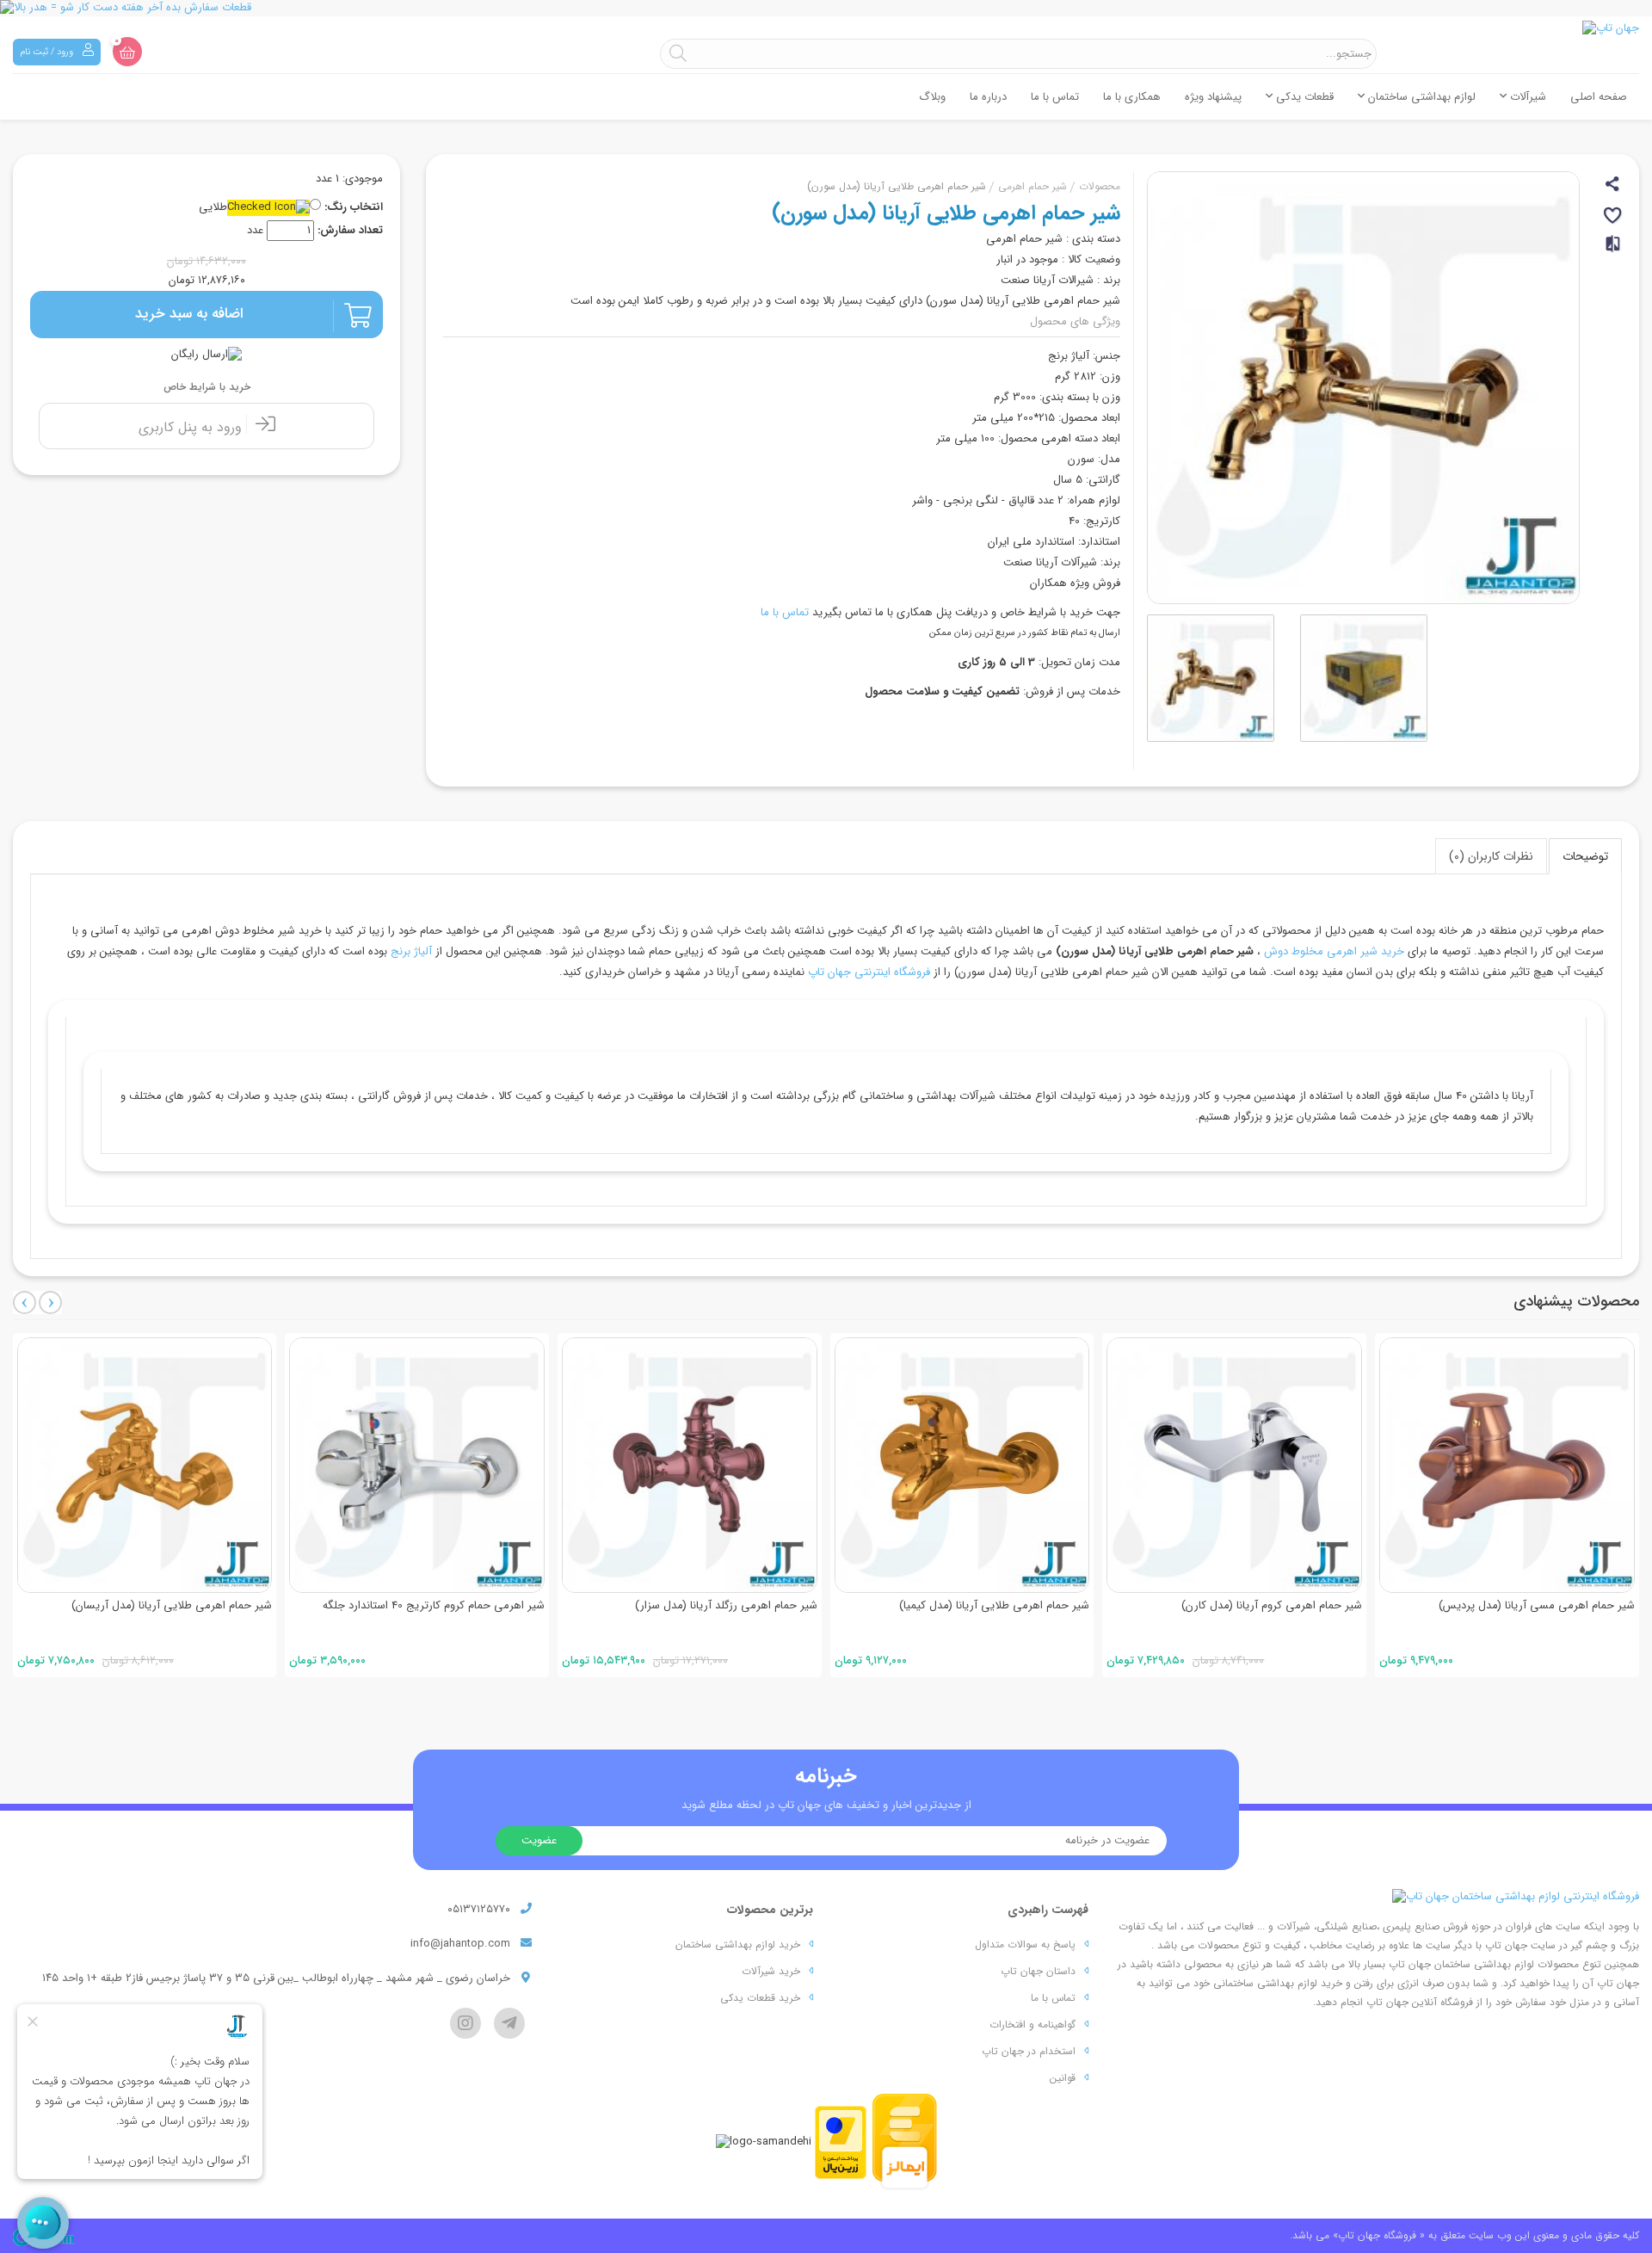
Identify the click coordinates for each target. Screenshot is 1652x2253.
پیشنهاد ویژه (1213, 97)
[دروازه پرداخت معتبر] (841, 2142)
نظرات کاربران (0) (1491, 856)
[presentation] (25, 1302)
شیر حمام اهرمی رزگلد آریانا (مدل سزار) (726, 1605)
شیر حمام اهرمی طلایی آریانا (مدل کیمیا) (994, 1605)
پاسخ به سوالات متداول (1025, 1944)
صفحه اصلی (1599, 97)
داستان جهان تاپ (1038, 1971)
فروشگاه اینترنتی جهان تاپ (869, 972)
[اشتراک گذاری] (1614, 186)
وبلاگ (932, 97)
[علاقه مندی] (1614, 218)
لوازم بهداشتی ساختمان (1420, 97)
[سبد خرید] (127, 52)
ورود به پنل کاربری (192, 427)
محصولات (1100, 186)
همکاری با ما (1132, 97)
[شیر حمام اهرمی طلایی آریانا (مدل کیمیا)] (962, 1465)
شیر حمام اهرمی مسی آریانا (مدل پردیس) (1537, 1605)
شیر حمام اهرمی (1032, 186)
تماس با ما (1055, 97)
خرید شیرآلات (771, 1971)
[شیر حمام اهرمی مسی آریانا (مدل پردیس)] (1507, 1465)
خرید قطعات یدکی (760, 1998)
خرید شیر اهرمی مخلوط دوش (1334, 951)
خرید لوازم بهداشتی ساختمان (738, 1944)
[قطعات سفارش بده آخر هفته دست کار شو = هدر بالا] (826, 8)
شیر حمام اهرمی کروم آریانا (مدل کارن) (1272, 1605)
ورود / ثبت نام (48, 52)
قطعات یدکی (1303, 97)
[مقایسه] (1614, 251)
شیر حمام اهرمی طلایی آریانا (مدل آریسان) (172, 1605)
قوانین (1063, 2078)
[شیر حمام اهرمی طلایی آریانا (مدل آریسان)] (145, 1465)
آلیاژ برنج (411, 951)
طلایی (213, 208)
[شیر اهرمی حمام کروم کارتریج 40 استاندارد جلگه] (417, 1465)
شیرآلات (1526, 97)
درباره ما (988, 97)
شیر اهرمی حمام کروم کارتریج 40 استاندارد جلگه (434, 1605)
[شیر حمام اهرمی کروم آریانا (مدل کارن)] (1234, 1465)
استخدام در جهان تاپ (1029, 2051)
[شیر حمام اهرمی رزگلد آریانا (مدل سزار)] (690, 1465)
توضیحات (1585, 856)
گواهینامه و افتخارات (1032, 2025)
